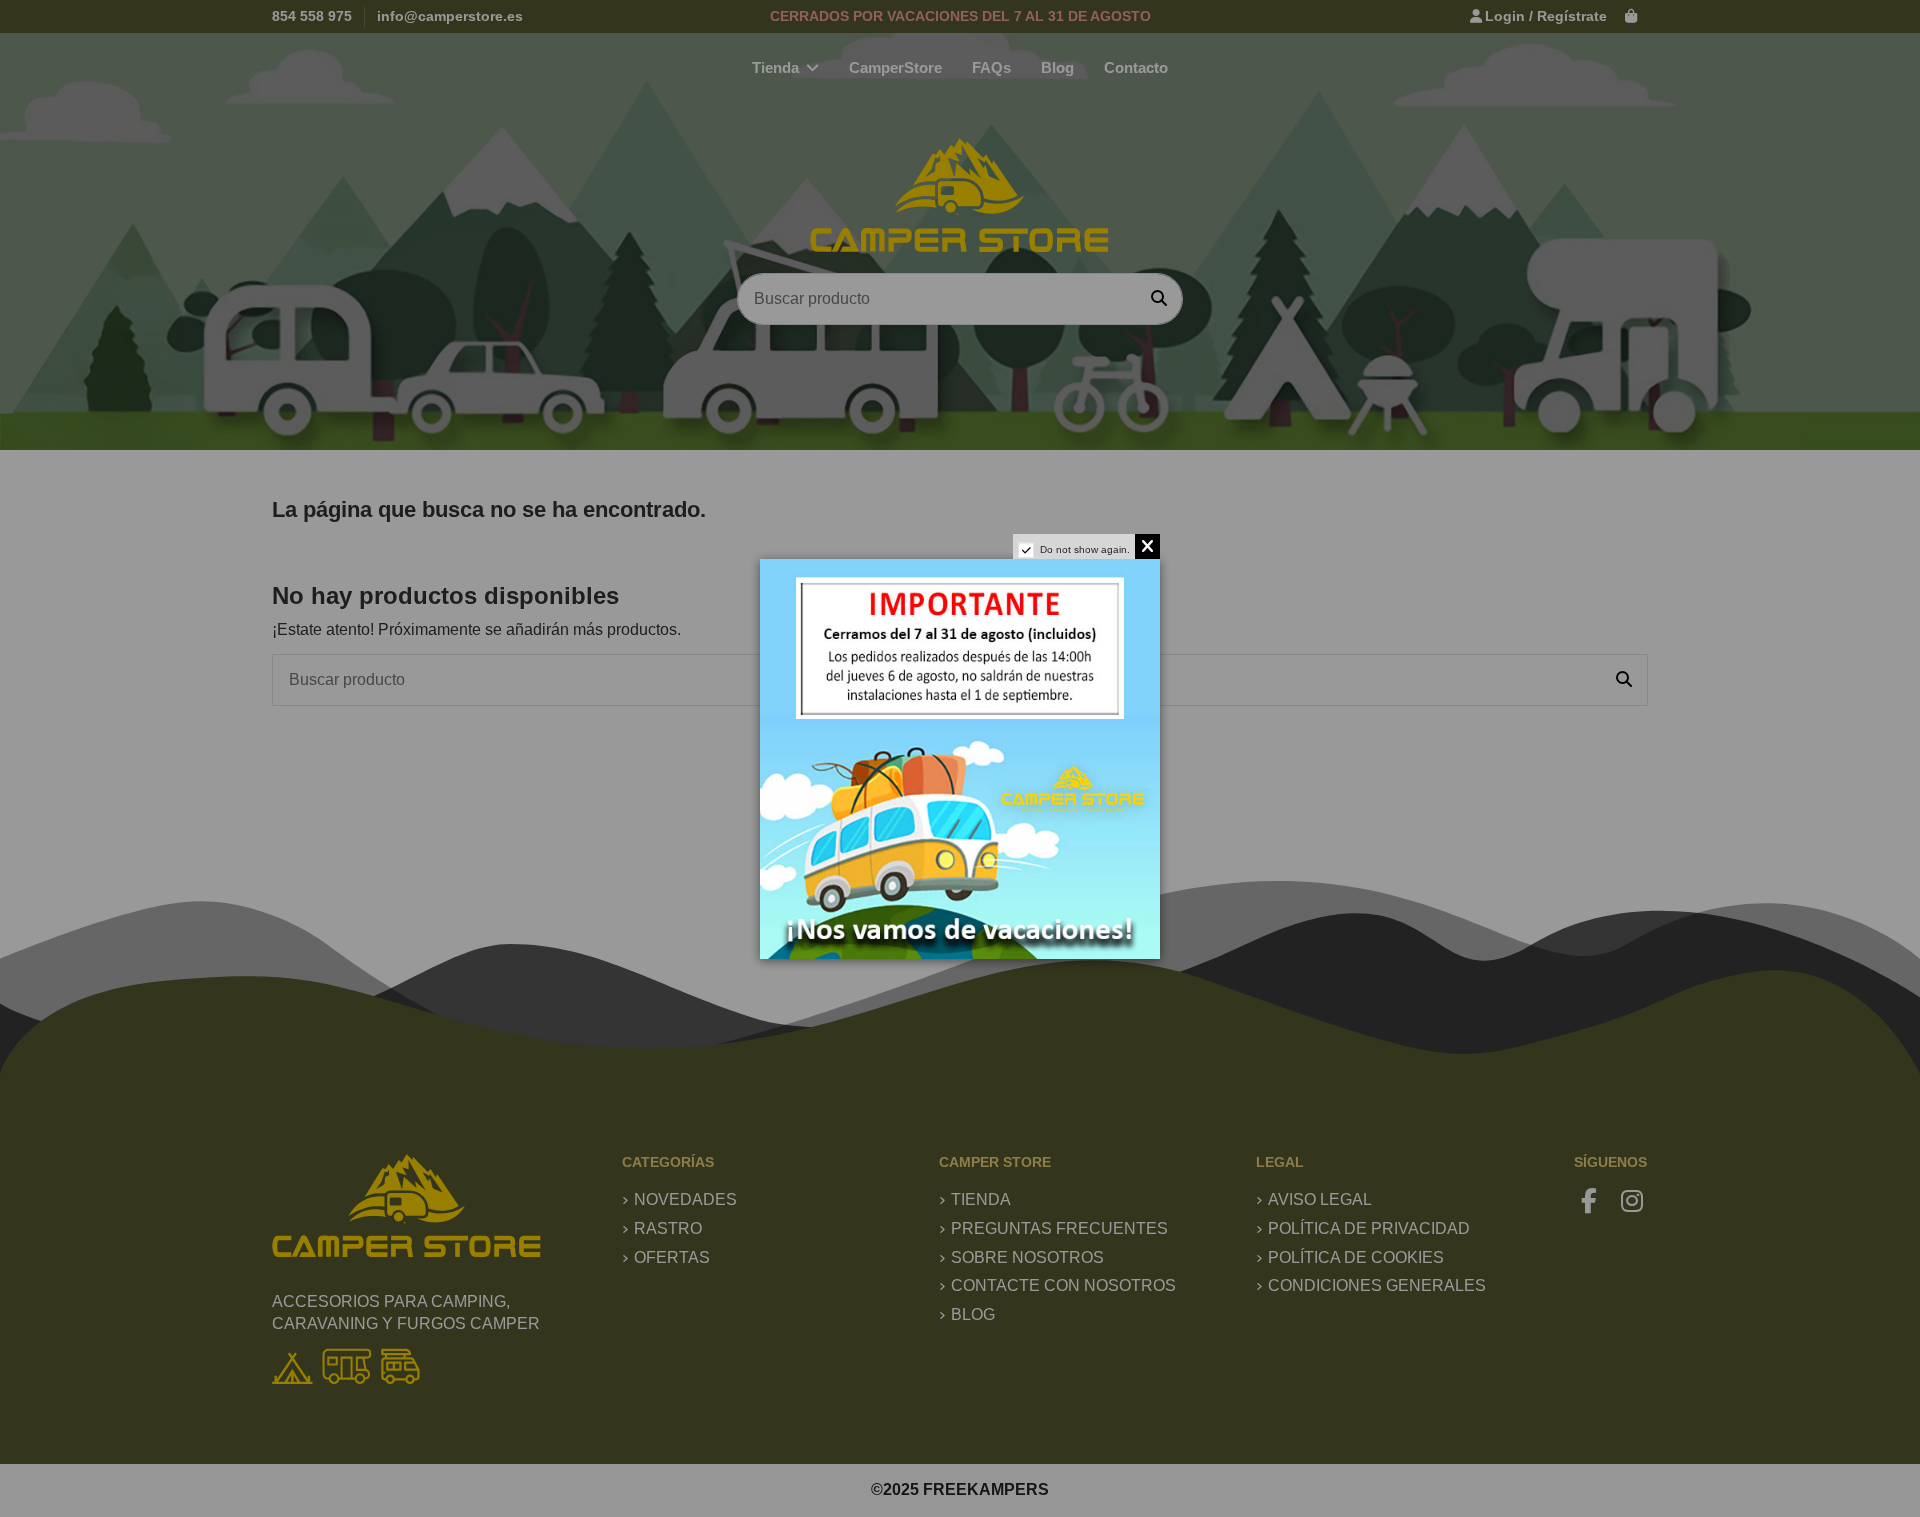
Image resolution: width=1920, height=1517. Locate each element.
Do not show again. (1085, 549)
